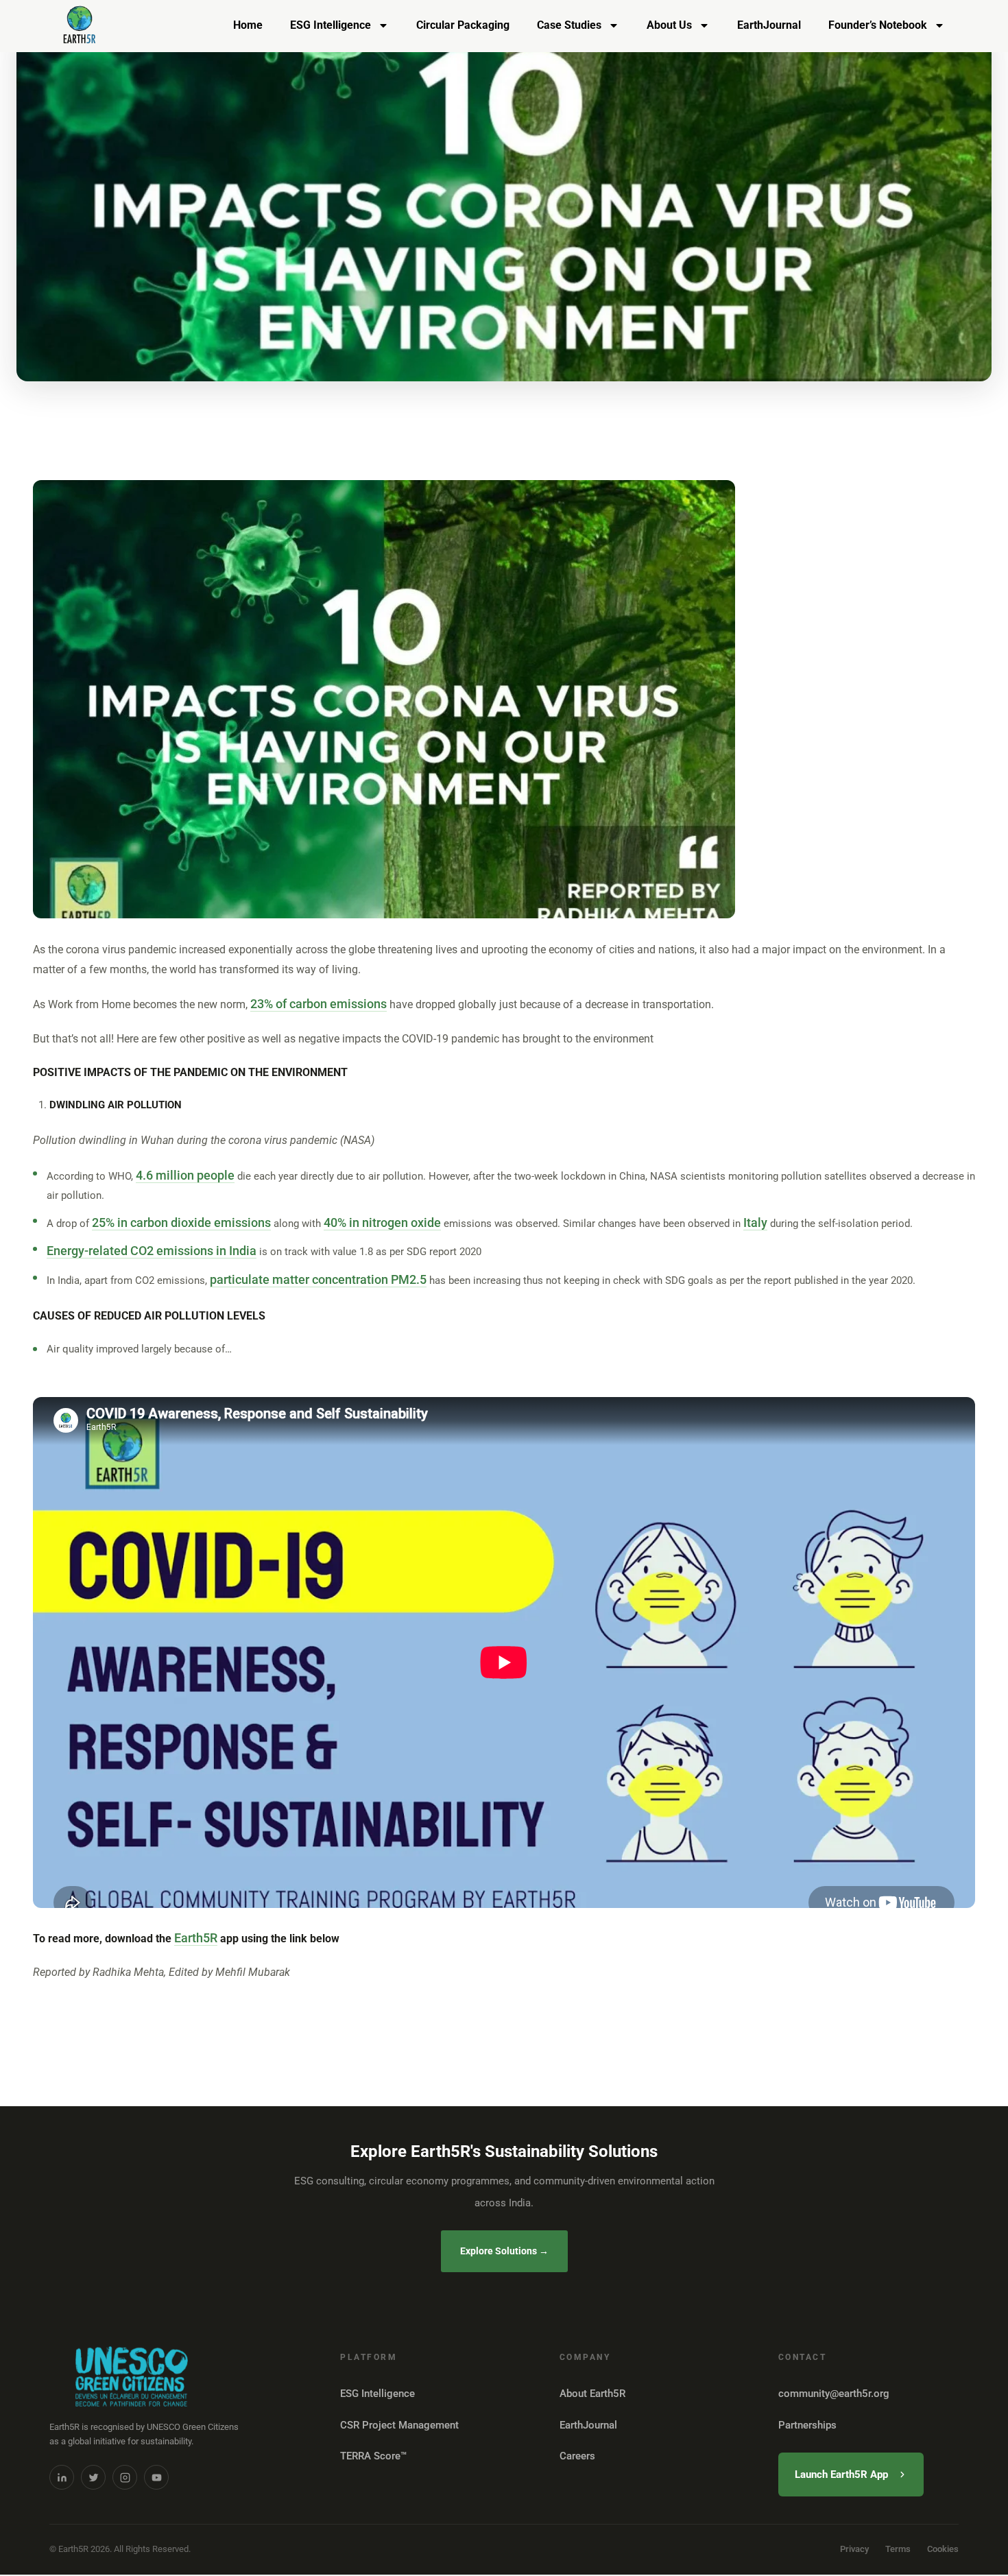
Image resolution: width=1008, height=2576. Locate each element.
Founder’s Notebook (878, 25)
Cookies (943, 2549)
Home (248, 25)
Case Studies (569, 25)
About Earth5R (592, 2394)
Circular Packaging (463, 25)
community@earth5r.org (834, 2394)
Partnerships (807, 2425)
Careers (577, 2456)
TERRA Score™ (373, 2456)
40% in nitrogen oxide (382, 1223)
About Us (669, 25)
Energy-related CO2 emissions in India (152, 1251)
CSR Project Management (399, 2425)
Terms (898, 2549)
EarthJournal (769, 25)
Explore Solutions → (504, 2251)
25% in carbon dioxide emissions (181, 1223)
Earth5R (196, 1938)
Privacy (854, 2549)
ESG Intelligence (331, 25)
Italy (755, 1223)
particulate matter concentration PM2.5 (318, 1279)
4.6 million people (185, 1175)
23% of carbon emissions (319, 1004)
